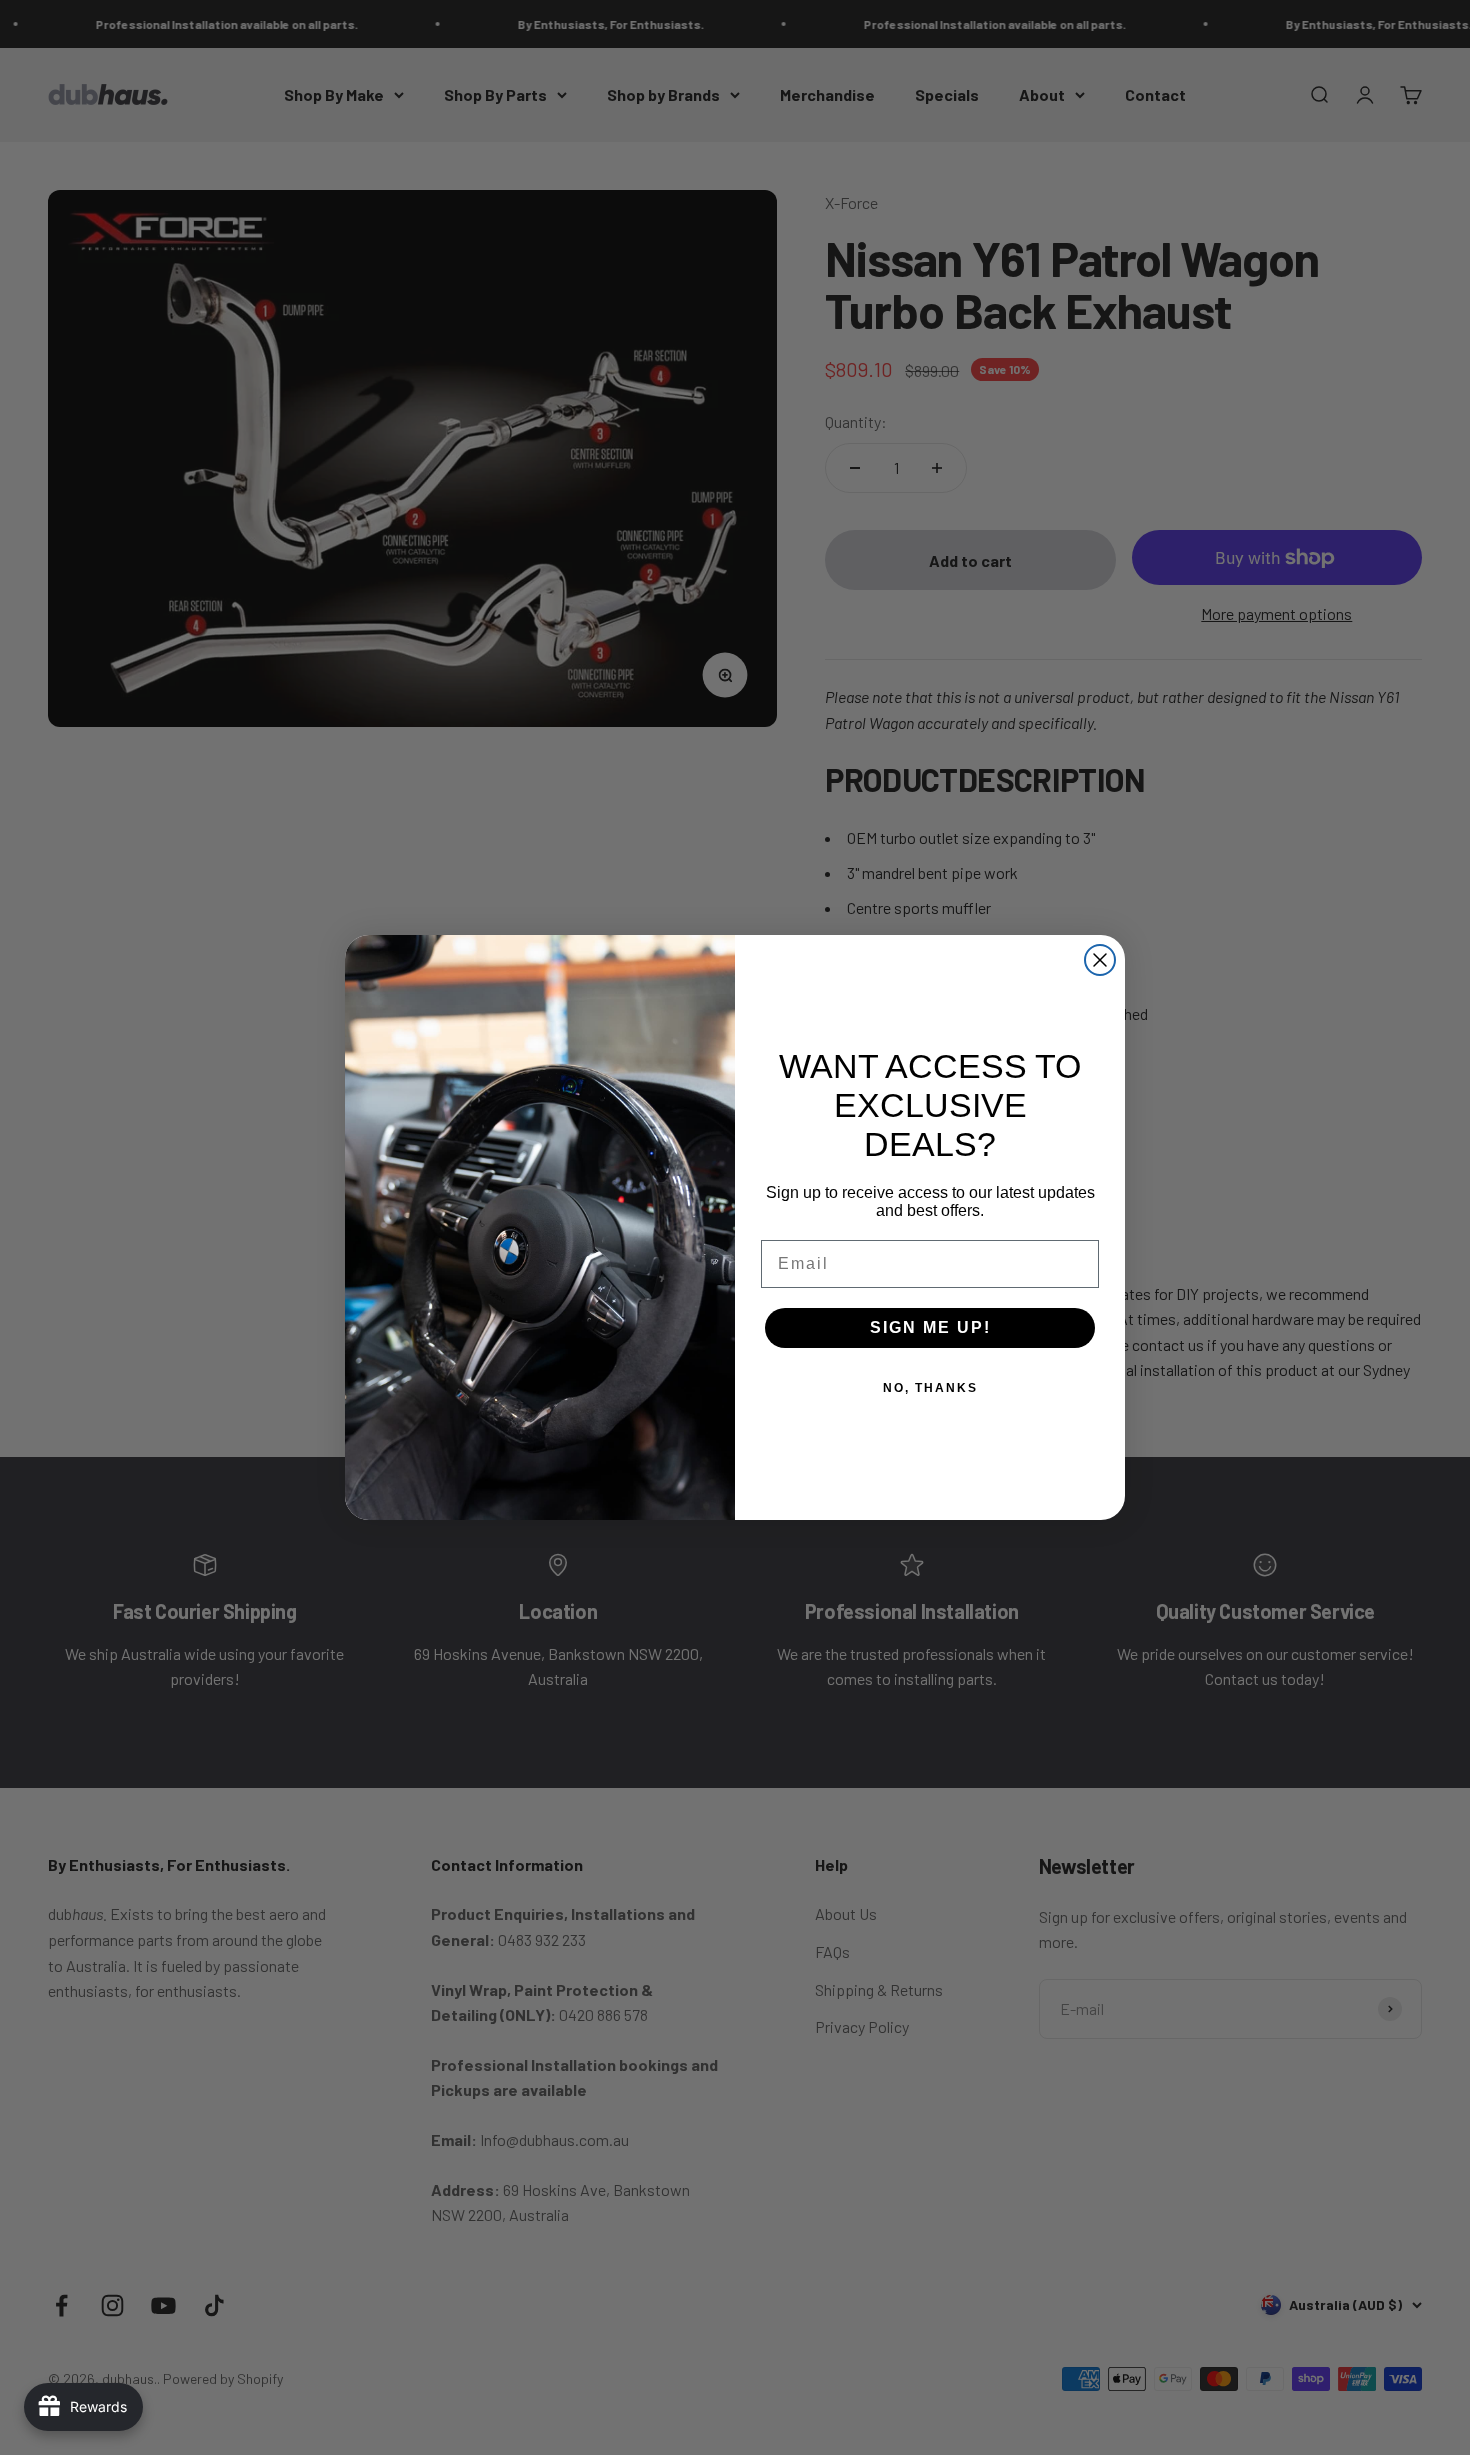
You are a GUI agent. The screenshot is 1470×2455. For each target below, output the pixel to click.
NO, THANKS (930, 1388)
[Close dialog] (1100, 960)
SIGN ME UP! (930, 1327)
